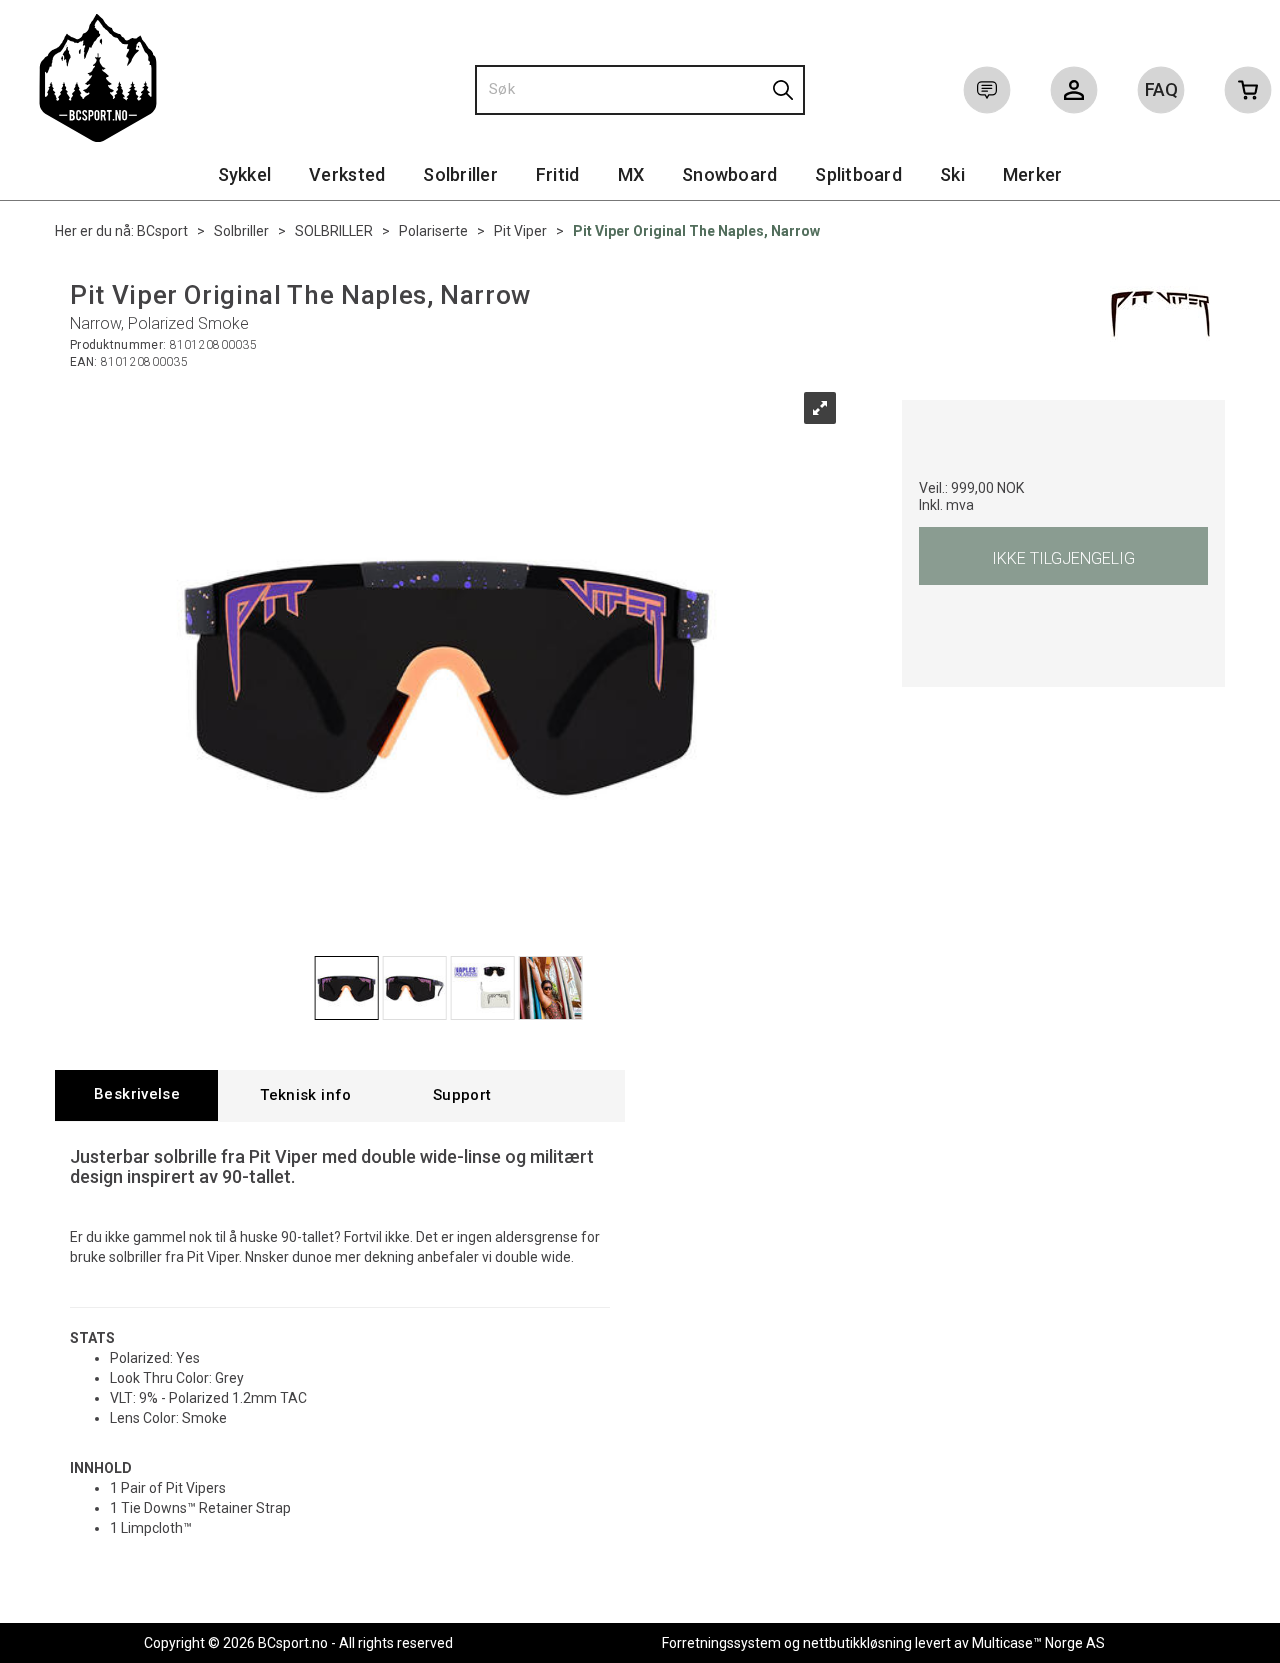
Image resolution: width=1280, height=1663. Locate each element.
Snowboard (729, 174)
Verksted (347, 174)
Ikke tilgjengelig (1063, 558)
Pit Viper (520, 231)
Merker (1033, 174)
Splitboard (858, 174)
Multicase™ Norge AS (1038, 1643)
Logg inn (1074, 94)
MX (631, 174)
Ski (952, 174)
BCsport (162, 231)
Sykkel (245, 174)
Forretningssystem (721, 1643)
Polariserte (433, 231)
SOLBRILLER (334, 231)
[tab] (136, 1095)
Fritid (558, 174)
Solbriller (460, 174)
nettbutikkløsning (857, 1643)
